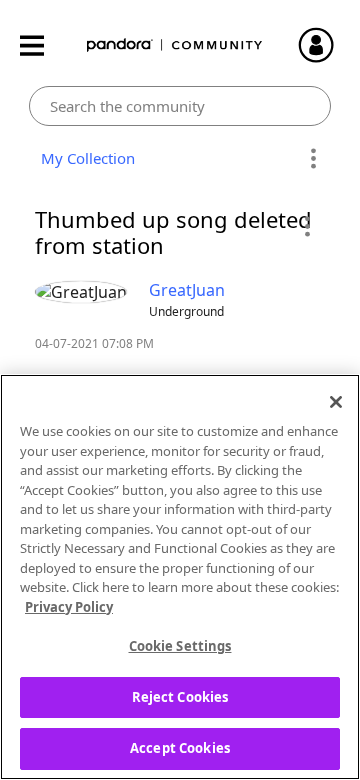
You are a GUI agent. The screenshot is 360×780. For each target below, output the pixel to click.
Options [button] (312, 159)
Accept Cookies (180, 748)
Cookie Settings (180, 646)
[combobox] (180, 106)
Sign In (325, 45)
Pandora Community (175, 45)
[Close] (336, 402)
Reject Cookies (180, 697)
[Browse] (42, 45)
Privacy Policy (69, 607)
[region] (180, 577)
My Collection (84, 158)
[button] (306, 226)
